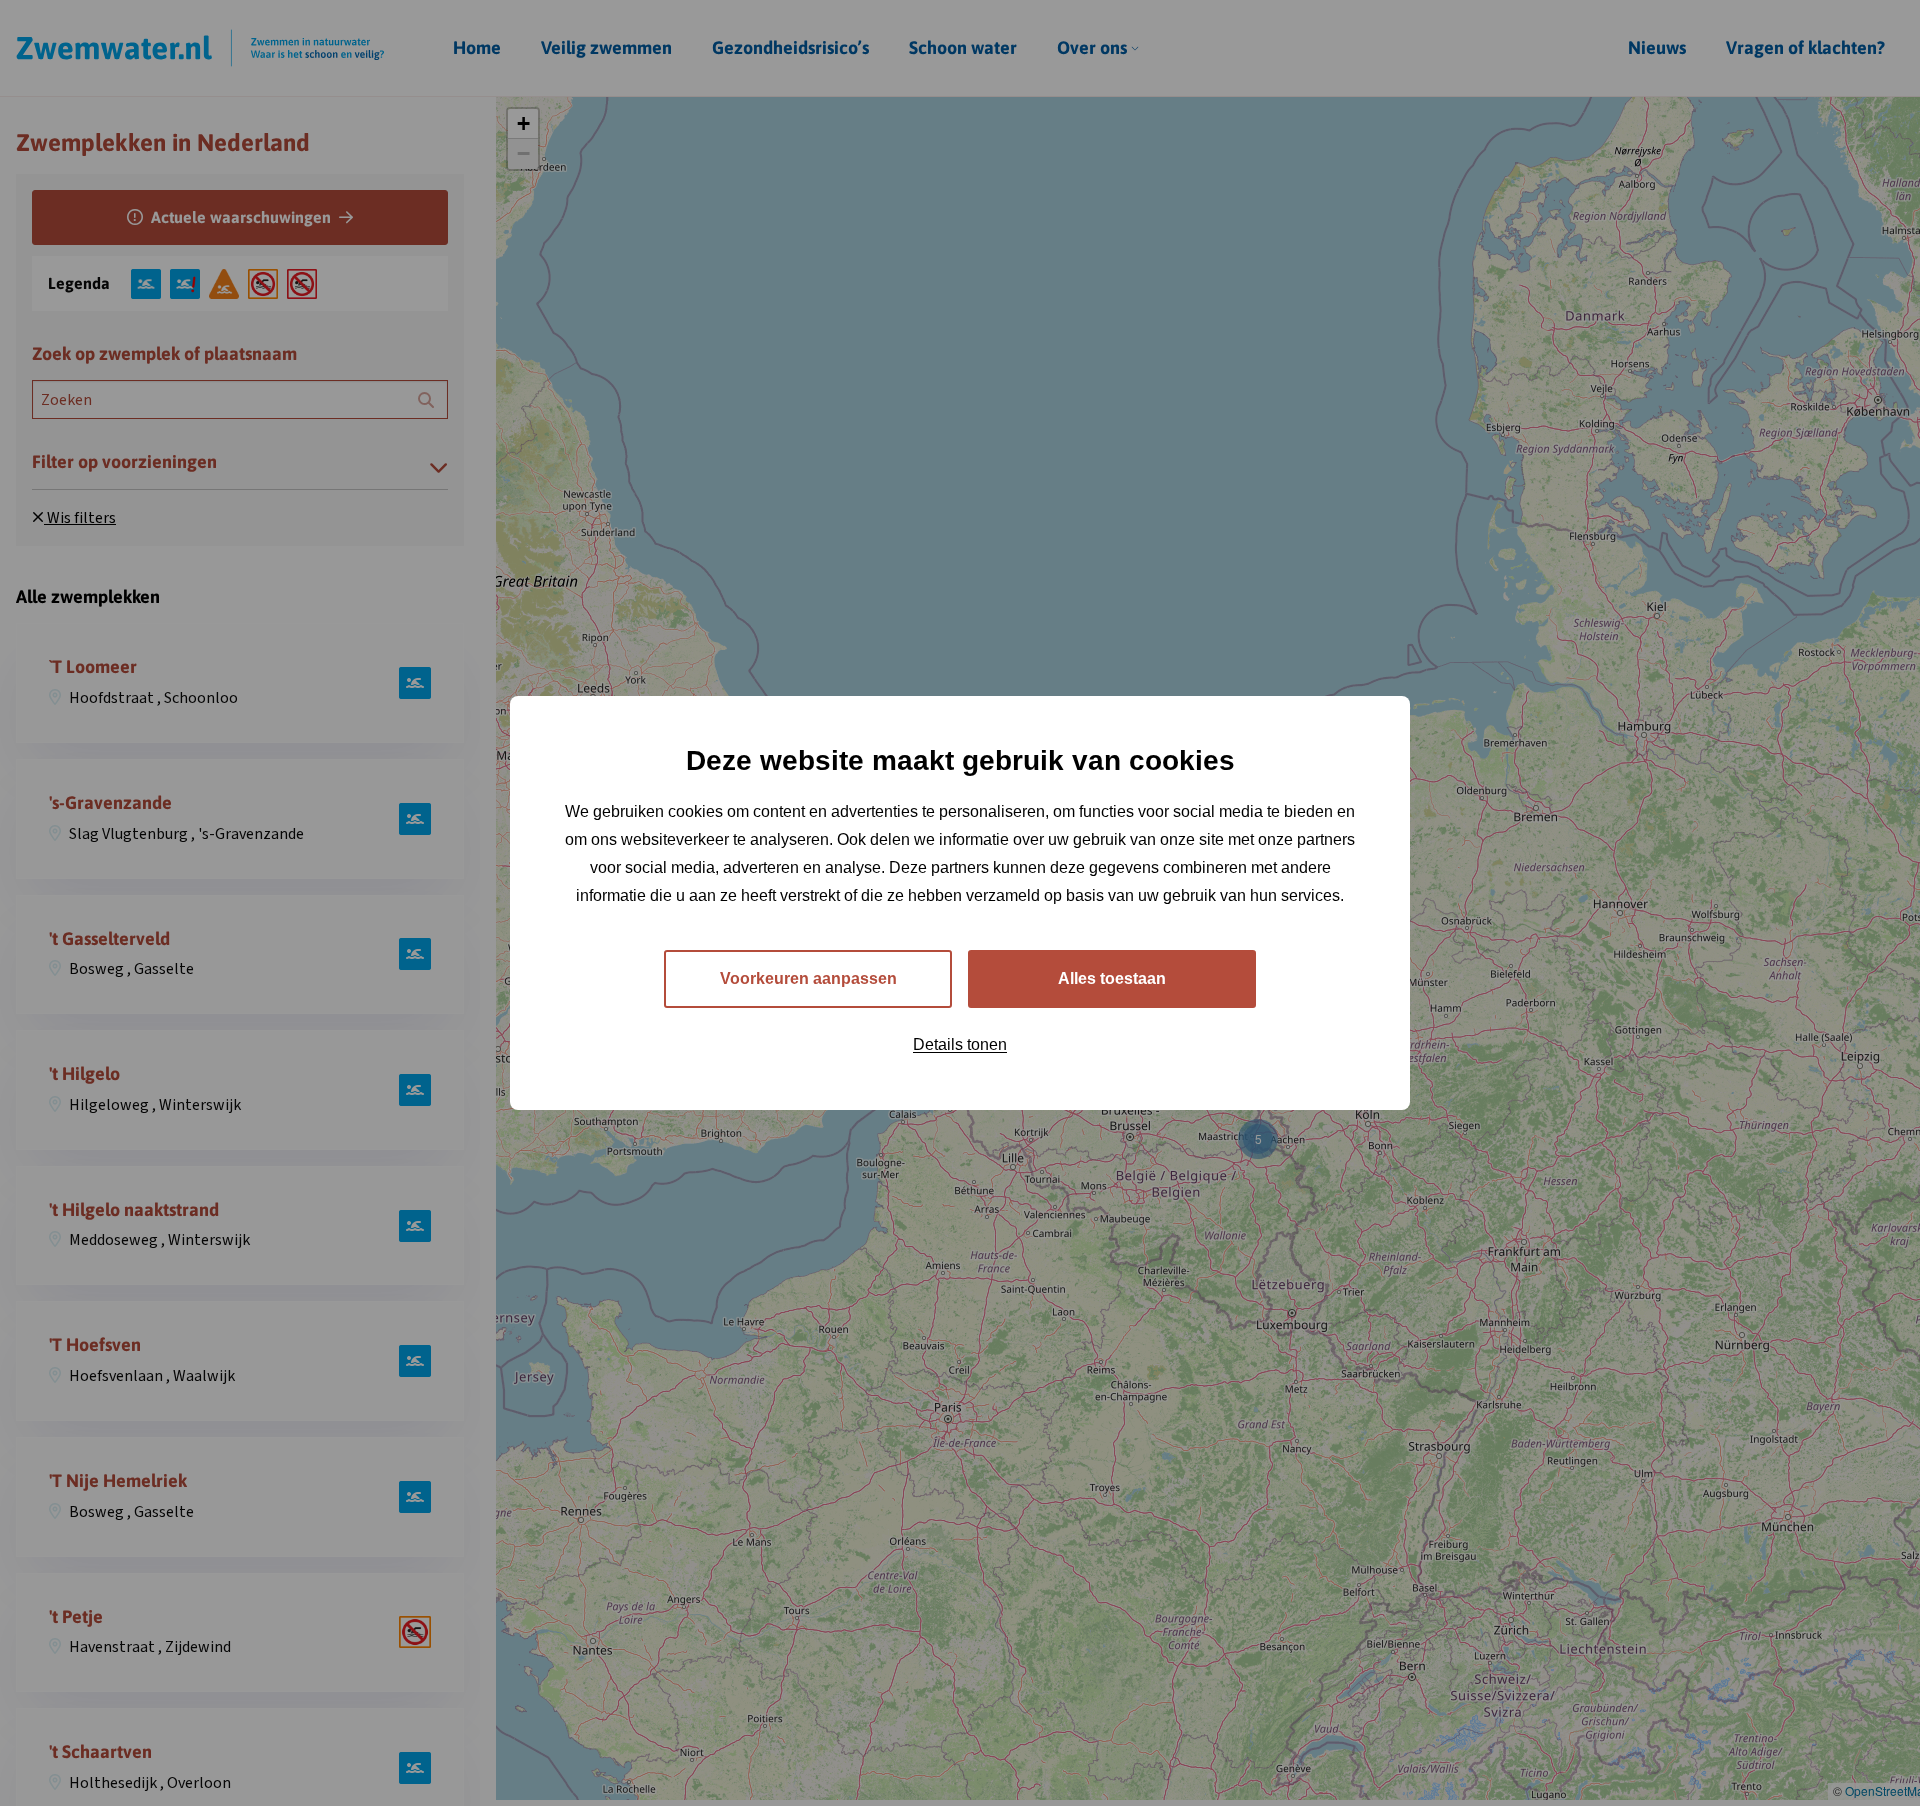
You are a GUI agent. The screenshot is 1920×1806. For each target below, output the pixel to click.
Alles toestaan (1112, 978)
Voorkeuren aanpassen (808, 978)
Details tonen (960, 1044)
